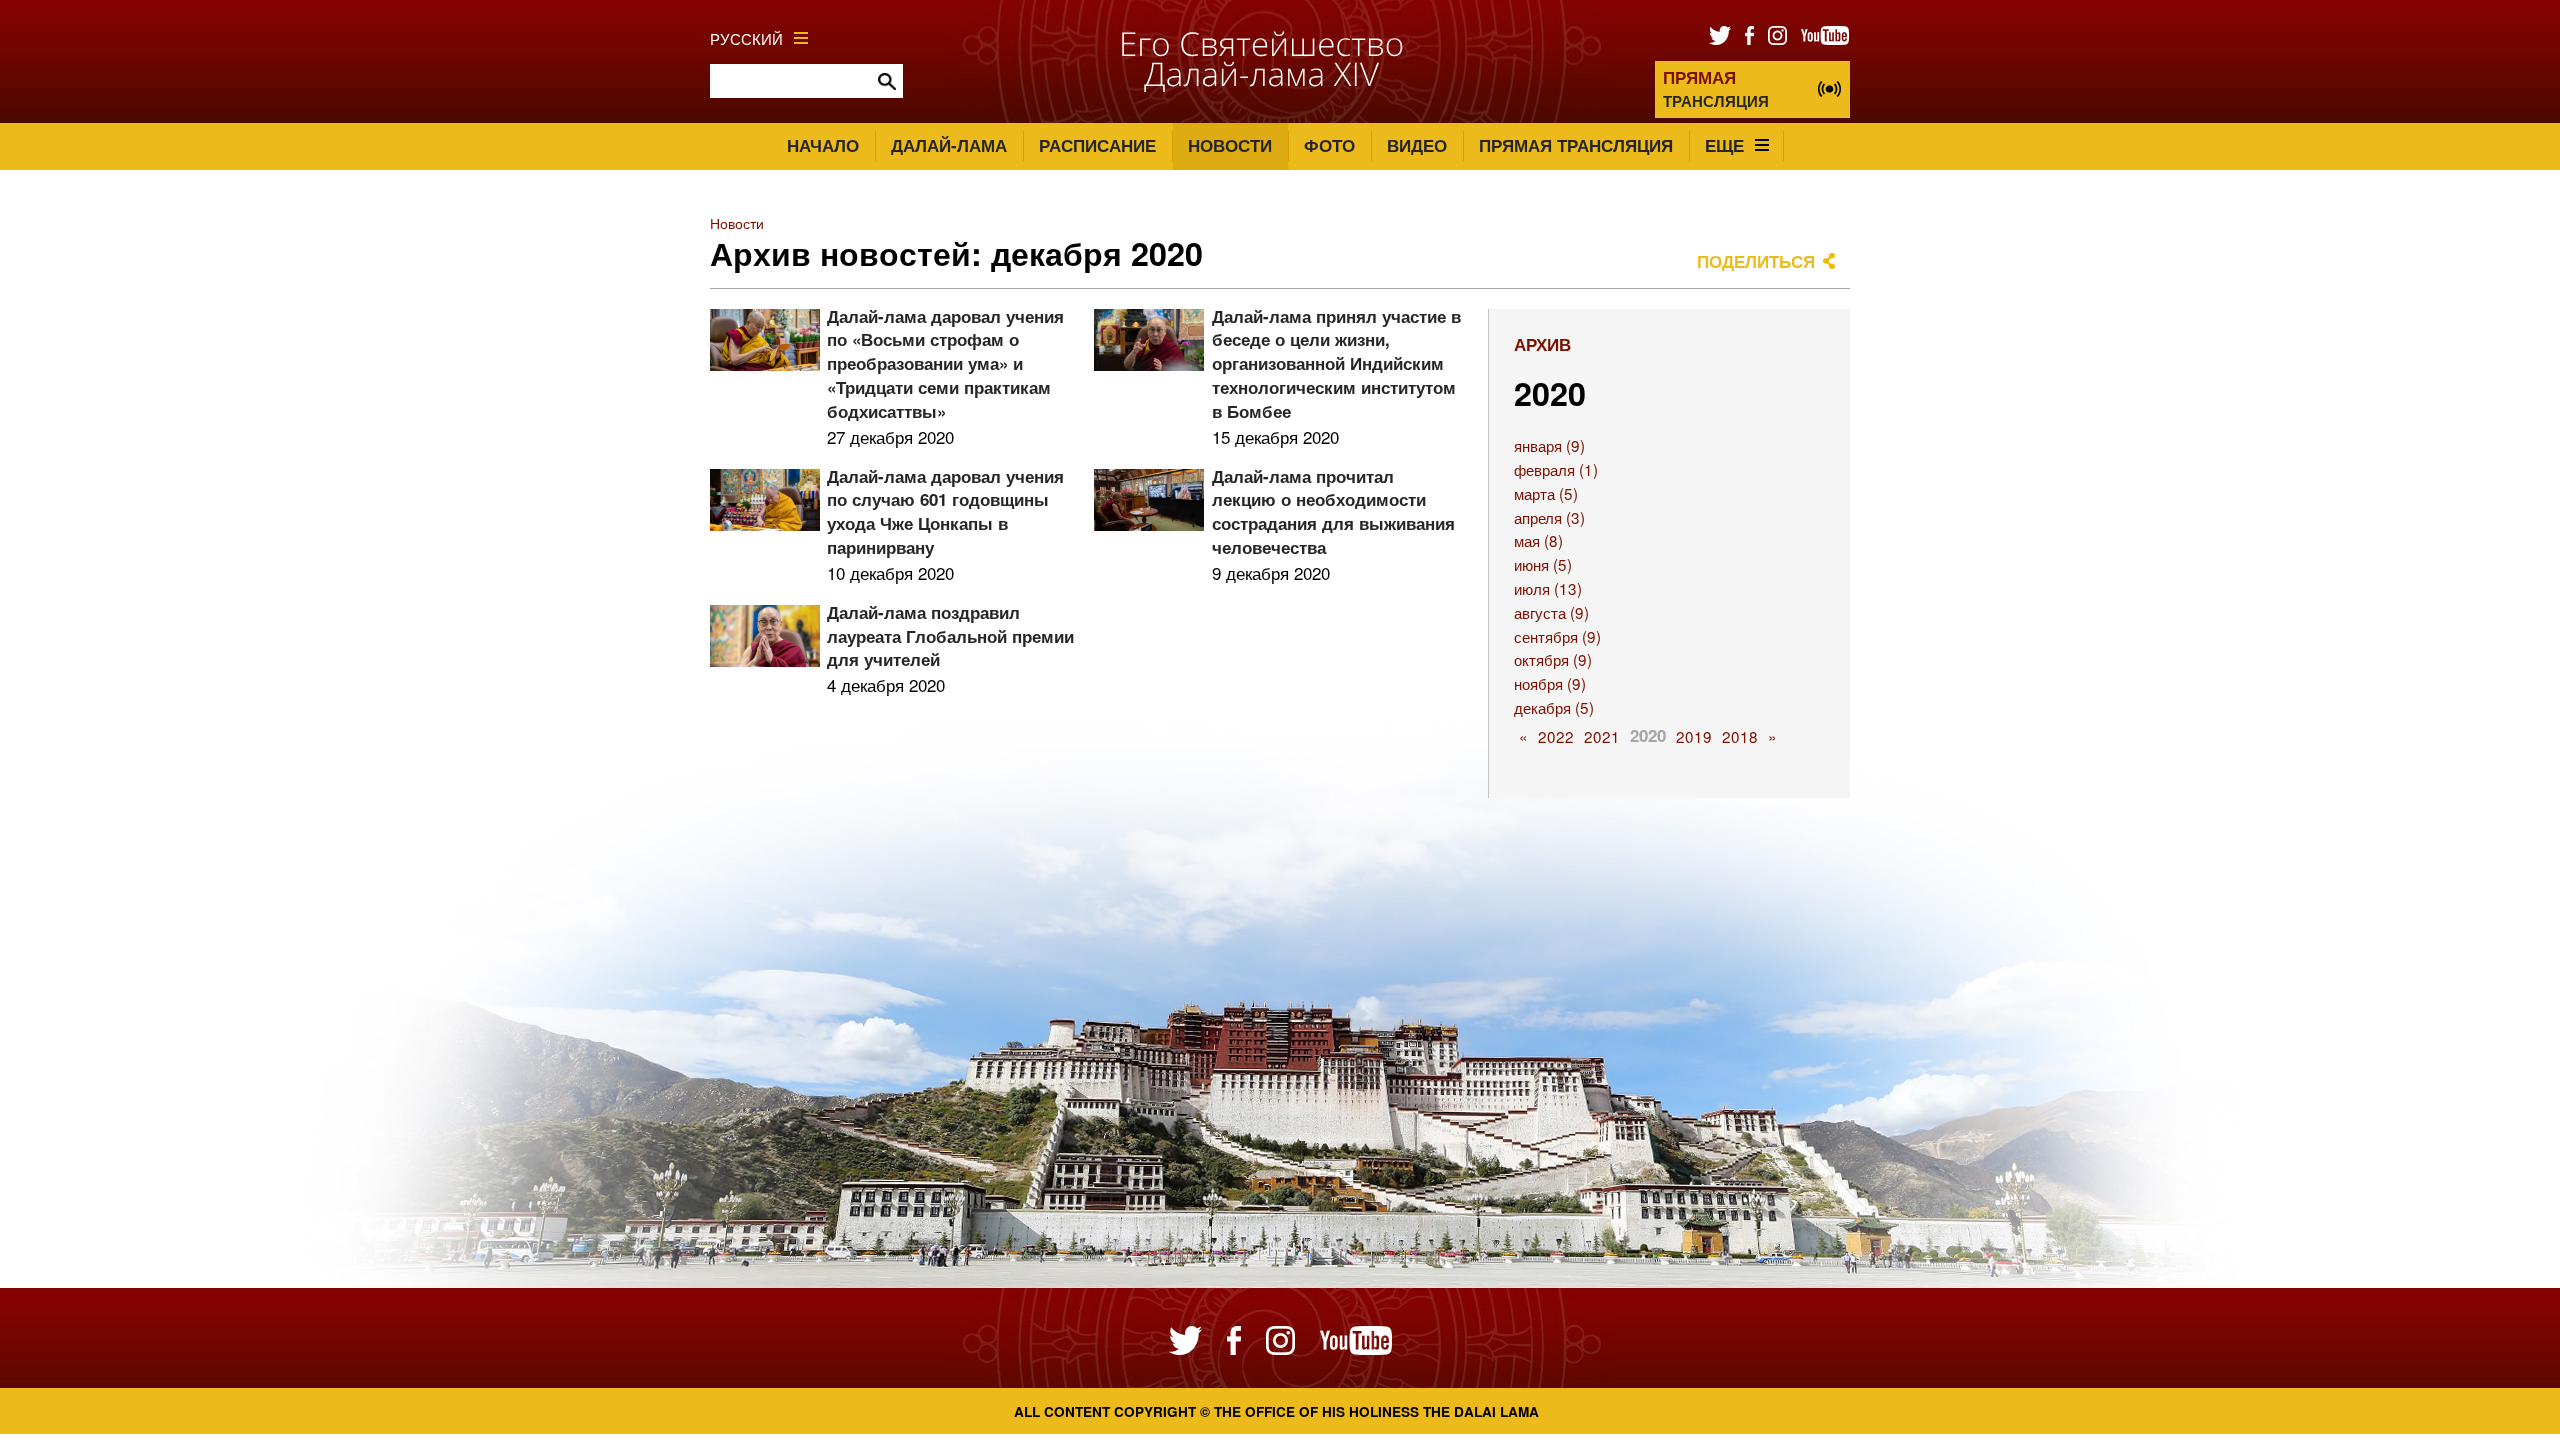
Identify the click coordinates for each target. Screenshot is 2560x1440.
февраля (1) (1556, 469)
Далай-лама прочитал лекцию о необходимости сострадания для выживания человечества (1333, 511)
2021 (1602, 736)
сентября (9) (1557, 636)
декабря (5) (1554, 707)
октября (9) (1553, 659)
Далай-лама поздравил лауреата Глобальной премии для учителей (950, 636)
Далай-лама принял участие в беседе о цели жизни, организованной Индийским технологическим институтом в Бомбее (1336, 363)
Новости (1230, 145)
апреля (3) (1549, 517)
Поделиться (1756, 261)
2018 (1740, 736)
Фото (1329, 145)
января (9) (1549, 445)
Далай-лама (949, 145)
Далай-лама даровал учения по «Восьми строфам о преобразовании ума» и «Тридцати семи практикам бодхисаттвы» (945, 363)
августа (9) (1551, 612)
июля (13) (1548, 588)
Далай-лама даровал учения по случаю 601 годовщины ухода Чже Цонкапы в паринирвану (945, 511)
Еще (1724, 145)
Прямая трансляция (1576, 145)
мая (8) (1538, 540)
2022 (1556, 736)
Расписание (1097, 145)
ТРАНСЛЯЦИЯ (1716, 88)
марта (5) (1546, 493)
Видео (1417, 145)
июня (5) (1543, 564)
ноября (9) (1550, 683)
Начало (823, 145)
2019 (1694, 736)
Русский (746, 38)
